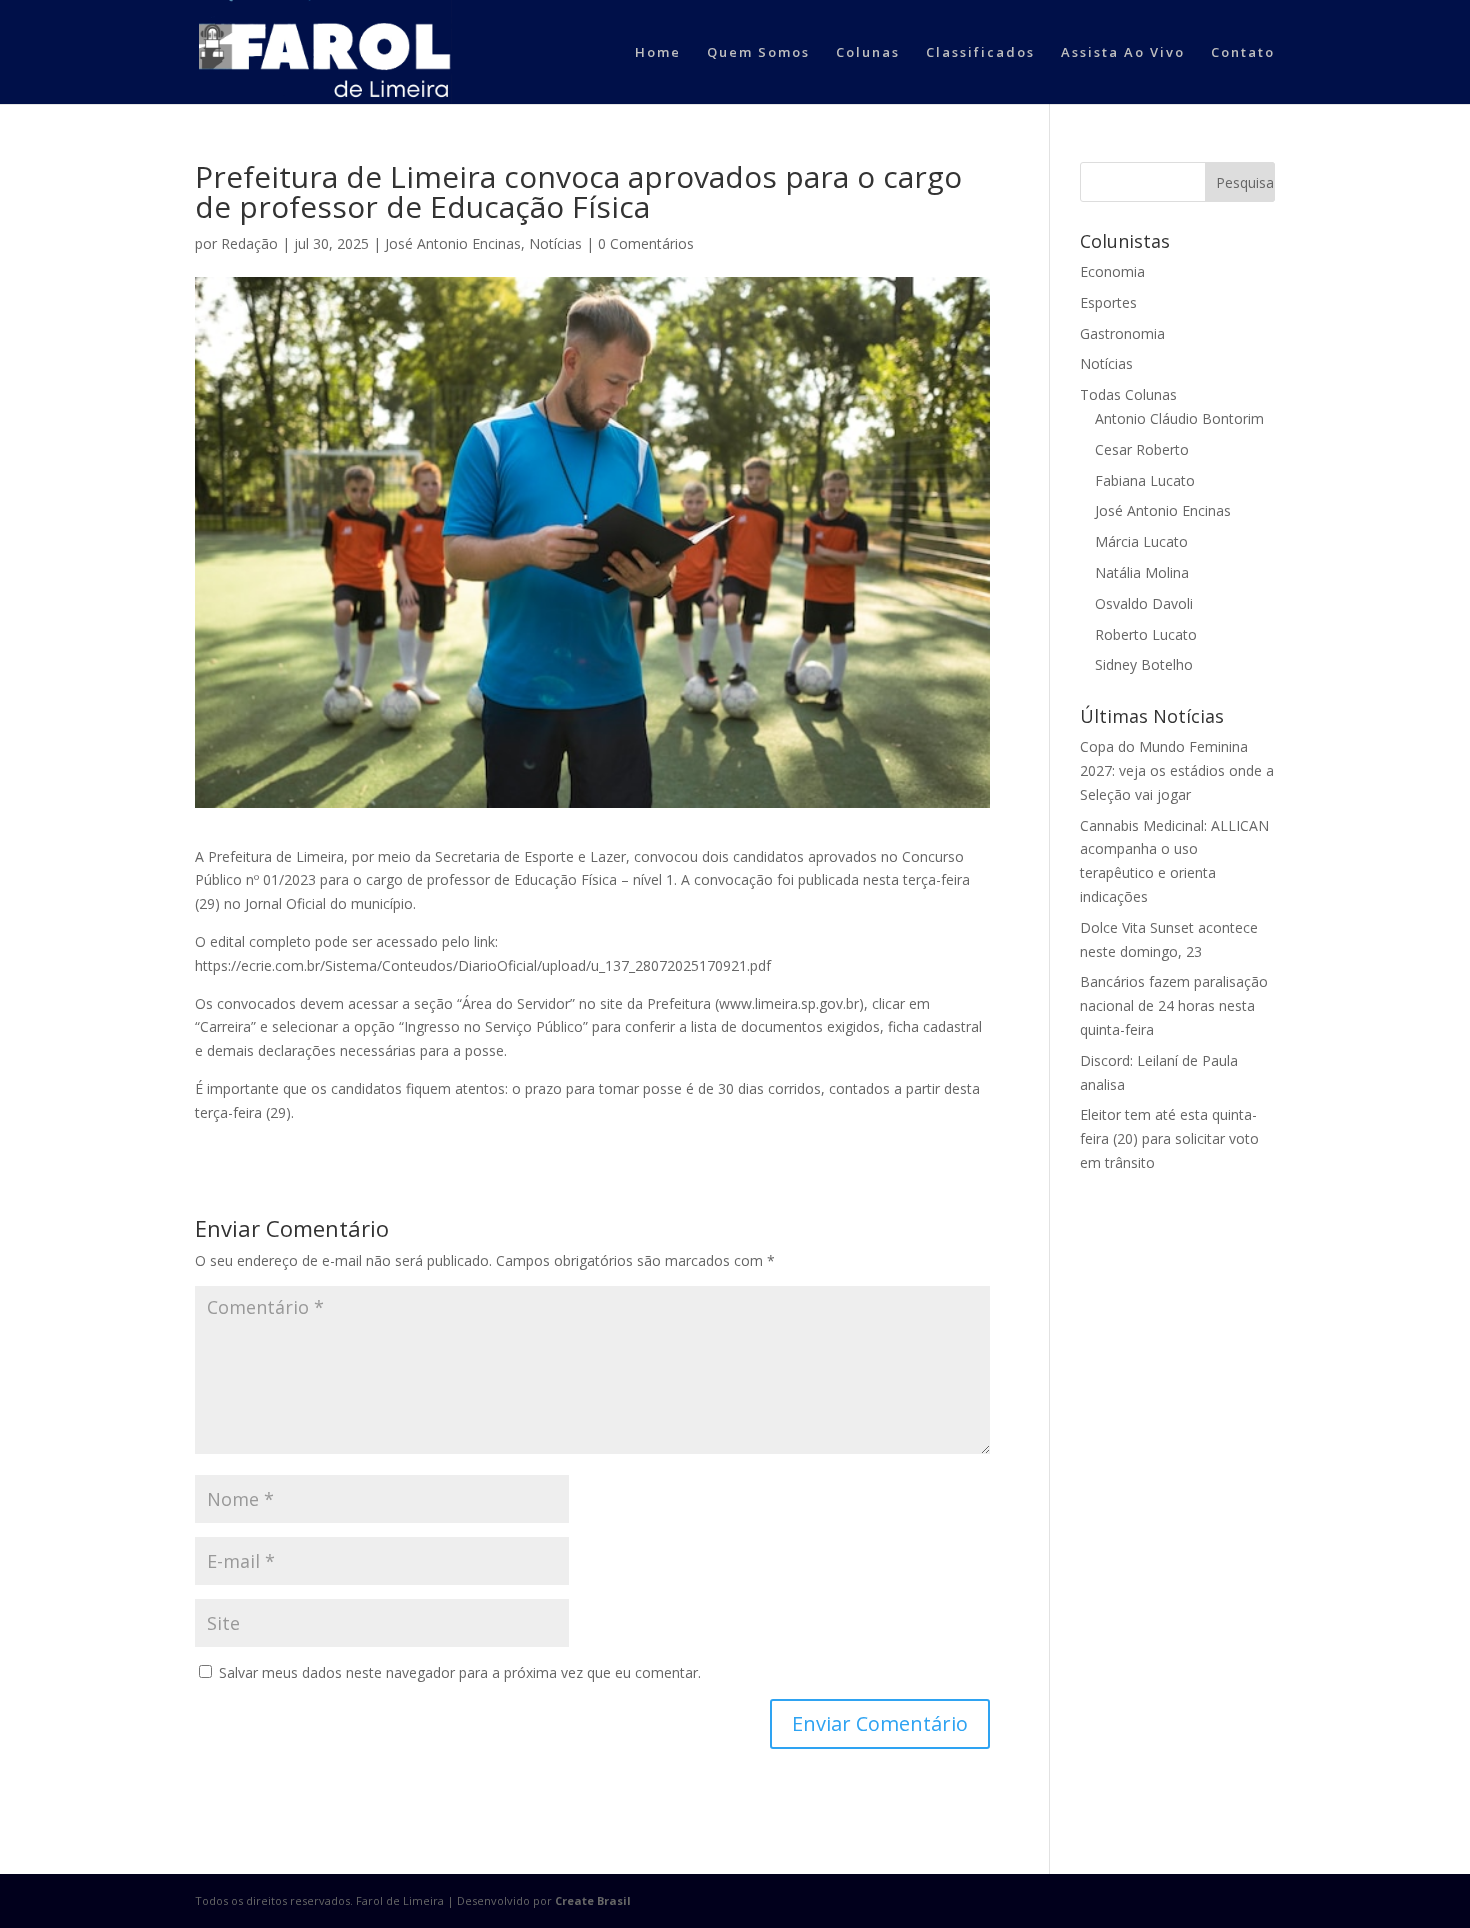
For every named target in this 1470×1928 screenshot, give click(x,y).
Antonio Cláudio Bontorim (1179, 418)
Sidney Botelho (1144, 664)
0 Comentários (646, 243)
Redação (249, 243)
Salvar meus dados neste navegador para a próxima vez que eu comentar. (460, 1672)
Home (658, 53)
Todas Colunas (1128, 394)
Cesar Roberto (1142, 449)
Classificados (980, 53)
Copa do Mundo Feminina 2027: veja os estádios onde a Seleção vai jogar (1177, 770)
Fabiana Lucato (1145, 480)
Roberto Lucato (1146, 634)
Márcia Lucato (1141, 541)
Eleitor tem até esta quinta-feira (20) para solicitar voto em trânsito (1169, 1138)
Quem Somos (758, 53)
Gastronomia (1122, 333)
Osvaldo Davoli (1144, 603)
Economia (1112, 271)
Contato (1243, 53)
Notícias (555, 243)
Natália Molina (1142, 572)
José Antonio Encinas (453, 243)
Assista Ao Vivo (1123, 53)
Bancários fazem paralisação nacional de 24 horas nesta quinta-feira (1174, 1005)
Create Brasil (593, 1900)
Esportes (1108, 302)
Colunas (868, 53)
